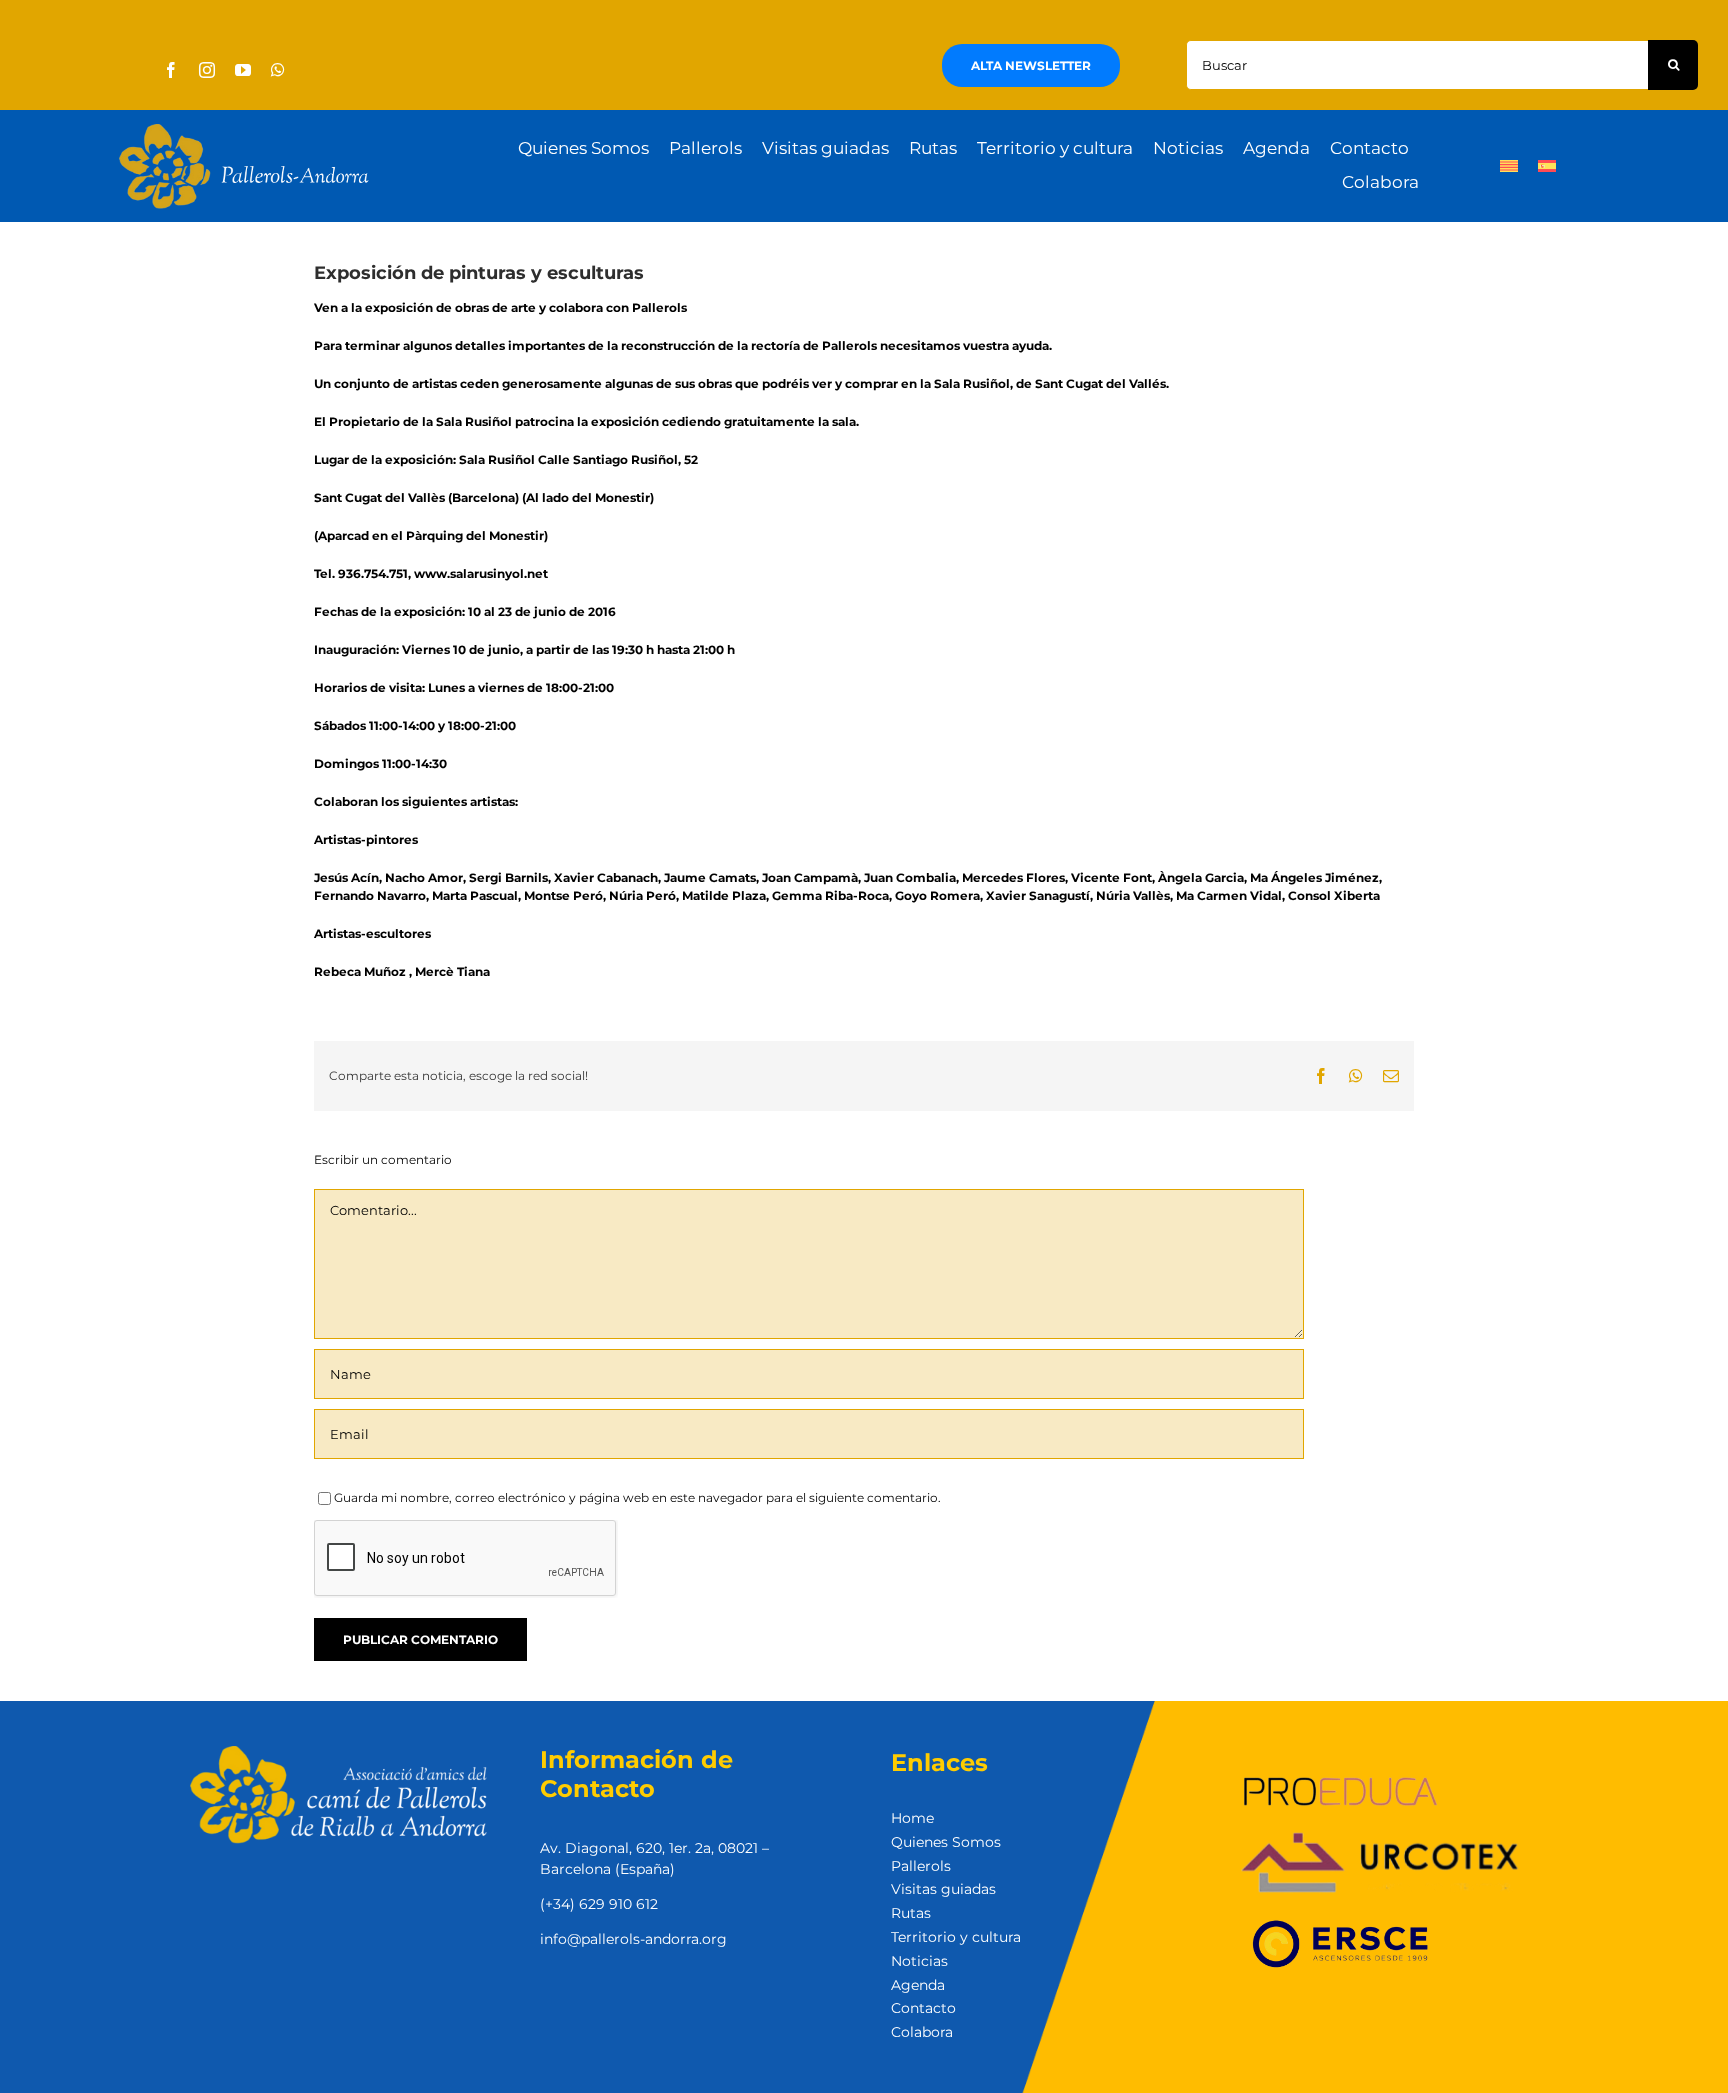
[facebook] (171, 70)
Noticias (919, 1961)
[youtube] (243, 70)
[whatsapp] (278, 70)
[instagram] (207, 70)
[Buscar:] (1417, 63)
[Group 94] (244, 129)
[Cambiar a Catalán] (1509, 166)
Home (912, 1818)
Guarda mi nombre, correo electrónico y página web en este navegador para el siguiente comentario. (637, 1497)
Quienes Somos (946, 1842)
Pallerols (921, 1866)
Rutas (911, 1913)
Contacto (923, 2008)
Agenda (918, 1985)
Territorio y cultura (956, 1937)
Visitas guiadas (943, 1889)
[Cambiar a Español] (1547, 166)
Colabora (922, 2032)
